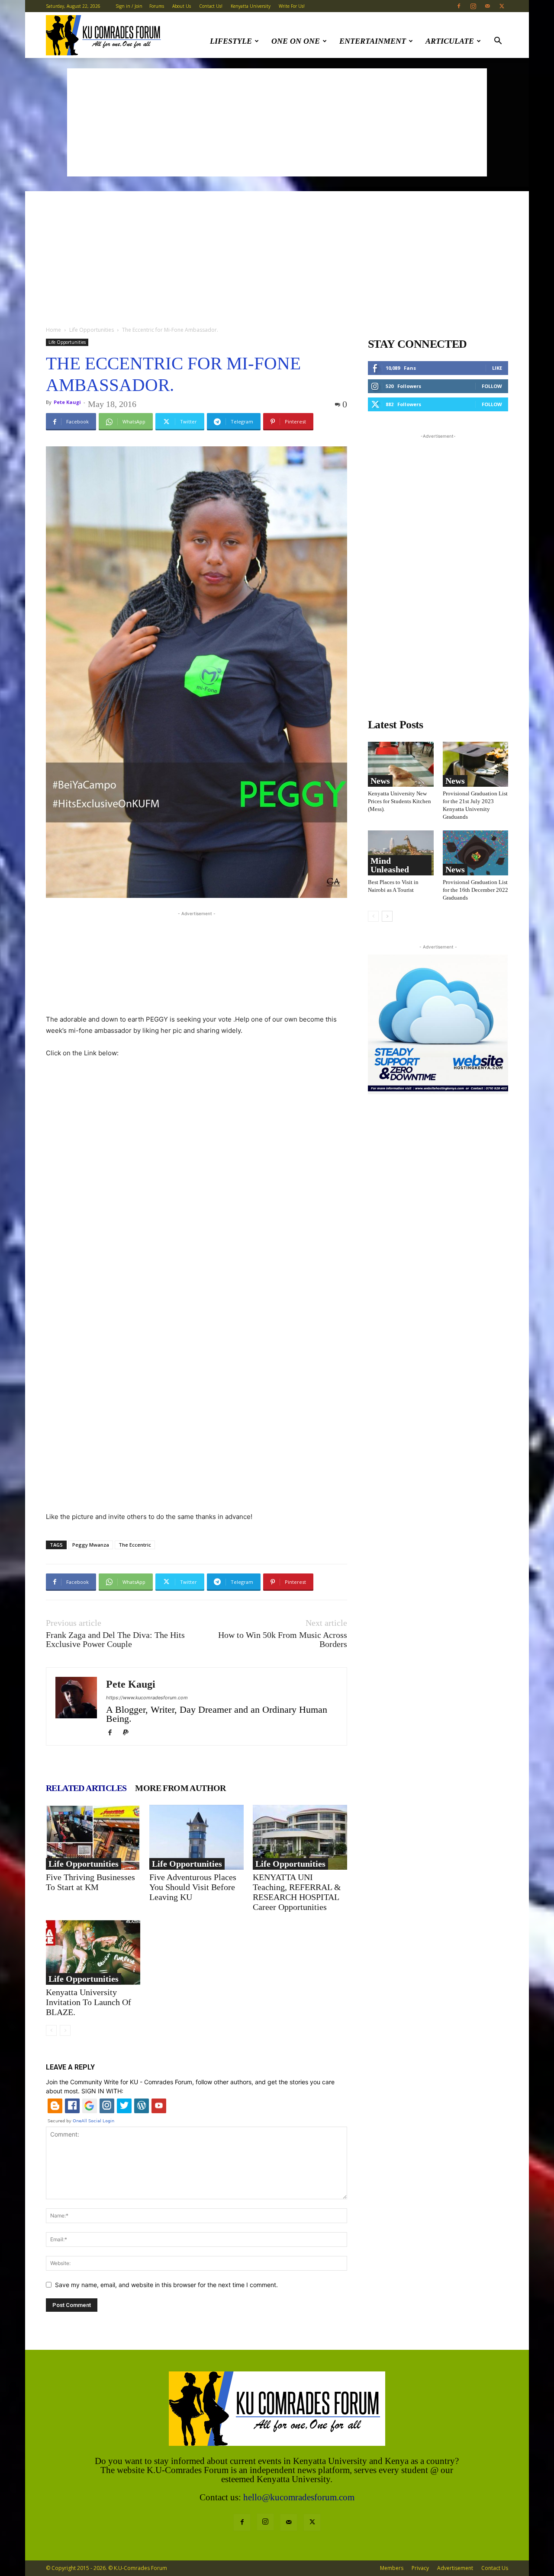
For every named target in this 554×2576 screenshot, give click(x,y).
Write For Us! (292, 6)
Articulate (450, 41)
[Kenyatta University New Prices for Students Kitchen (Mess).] (401, 764)
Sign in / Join (129, 6)
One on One (296, 41)
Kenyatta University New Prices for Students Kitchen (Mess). (399, 801)
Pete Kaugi (67, 402)
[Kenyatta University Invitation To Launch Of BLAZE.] (93, 1952)
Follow (492, 386)
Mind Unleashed (390, 865)
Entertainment (373, 41)
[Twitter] (502, 6)
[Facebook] (459, 6)
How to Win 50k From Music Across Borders (283, 1640)
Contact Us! (211, 6)
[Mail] (487, 6)
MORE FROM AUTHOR (180, 1788)
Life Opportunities (92, 330)
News (380, 781)
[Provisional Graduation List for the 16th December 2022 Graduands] (476, 853)
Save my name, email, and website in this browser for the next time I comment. (166, 2285)
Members (392, 2568)
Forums (157, 6)
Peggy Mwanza (91, 1545)
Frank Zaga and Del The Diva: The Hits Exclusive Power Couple (115, 1640)
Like (497, 368)
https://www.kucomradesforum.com (147, 1698)
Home (53, 330)
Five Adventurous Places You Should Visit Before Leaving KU (193, 1887)
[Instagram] (473, 6)
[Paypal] (129, 1733)
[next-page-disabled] (65, 2030)
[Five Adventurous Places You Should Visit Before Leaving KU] (196, 1837)
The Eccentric (135, 1545)
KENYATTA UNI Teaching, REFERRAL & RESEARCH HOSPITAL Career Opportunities (297, 1892)
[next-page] (387, 916)
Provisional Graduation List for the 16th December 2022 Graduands (475, 890)
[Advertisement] (277, 122)
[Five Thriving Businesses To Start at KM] (93, 1837)
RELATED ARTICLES (86, 1788)
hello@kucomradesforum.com (299, 2497)
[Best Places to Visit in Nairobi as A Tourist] (401, 853)
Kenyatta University (251, 6)
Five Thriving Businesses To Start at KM (90, 1882)
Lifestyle (231, 41)
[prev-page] (51, 2030)
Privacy (420, 2568)
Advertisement (455, 2568)
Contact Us (495, 2568)
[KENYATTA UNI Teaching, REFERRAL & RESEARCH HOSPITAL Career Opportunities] (300, 1837)
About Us (182, 6)
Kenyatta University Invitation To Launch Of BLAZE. (89, 2002)
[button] (498, 42)
